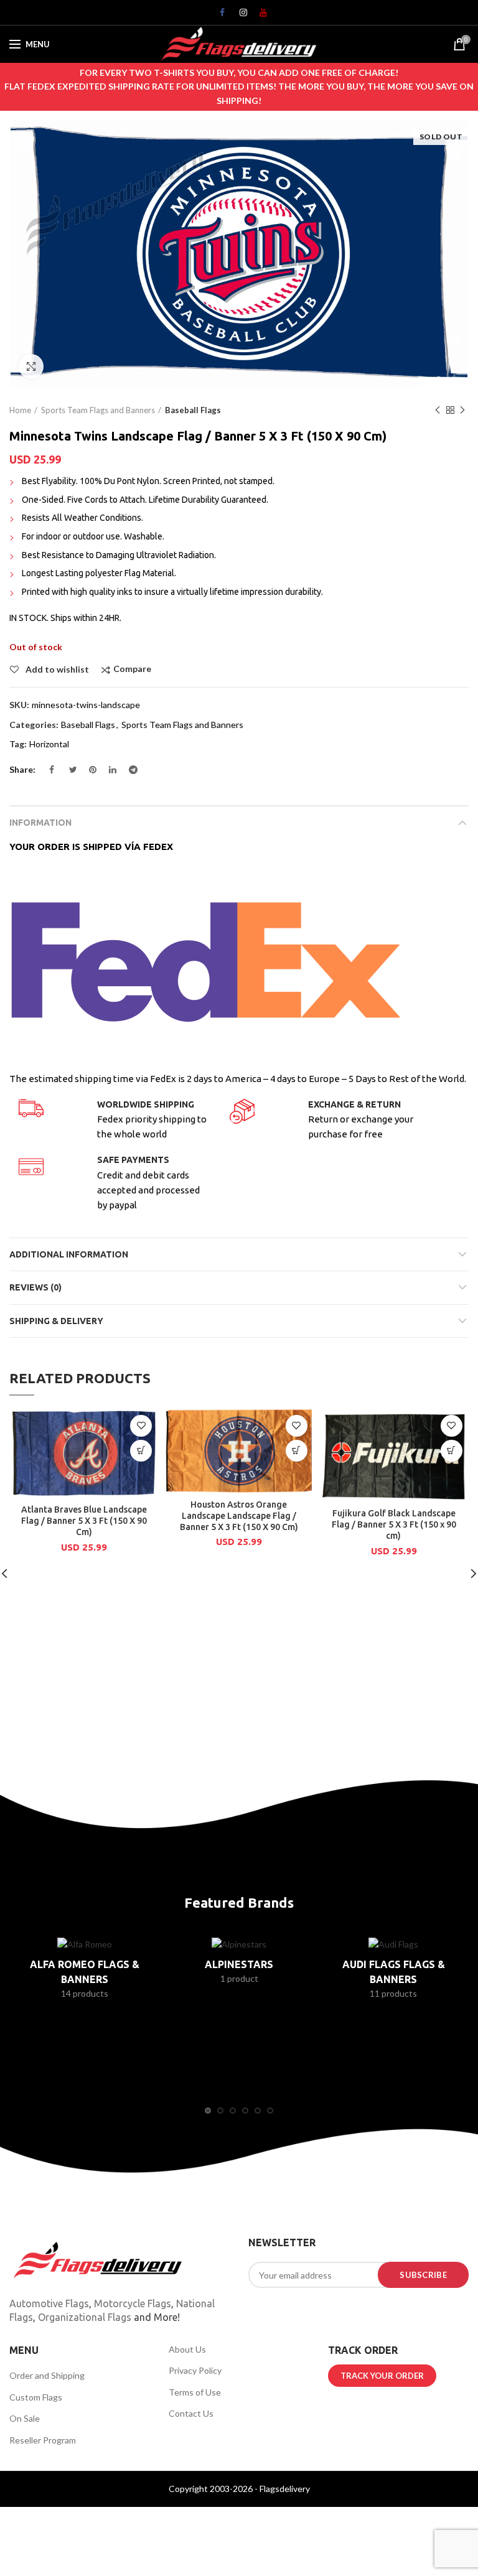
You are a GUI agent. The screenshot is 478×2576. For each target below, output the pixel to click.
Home (20, 410)
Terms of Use (195, 2392)
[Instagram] (239, 16)
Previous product (438, 410)
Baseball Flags (193, 410)
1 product (239, 1978)
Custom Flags (36, 2397)
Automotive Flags (49, 2303)
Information (40, 823)
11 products (393, 1993)
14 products (85, 1993)
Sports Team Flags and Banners (98, 410)
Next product (462, 410)
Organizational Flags (85, 2317)
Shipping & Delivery (56, 1321)
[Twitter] (68, 773)
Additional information (69, 1254)
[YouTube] (259, 16)
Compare (132, 669)
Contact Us (191, 2413)
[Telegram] (128, 773)
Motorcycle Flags (133, 2303)
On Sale (25, 2418)
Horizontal (49, 744)
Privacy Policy (195, 2370)
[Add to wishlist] (141, 1426)
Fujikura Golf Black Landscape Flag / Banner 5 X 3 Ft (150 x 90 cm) (394, 1524)
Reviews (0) (35, 1287)
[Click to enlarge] (31, 366)
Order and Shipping (47, 2375)
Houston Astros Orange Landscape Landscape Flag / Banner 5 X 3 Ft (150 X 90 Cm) (239, 1516)
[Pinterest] (88, 773)
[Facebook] (219, 16)
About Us (187, 2349)
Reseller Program (43, 2440)
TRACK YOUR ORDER (382, 2376)
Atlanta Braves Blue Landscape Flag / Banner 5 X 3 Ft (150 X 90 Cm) (84, 1521)
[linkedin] (108, 773)
